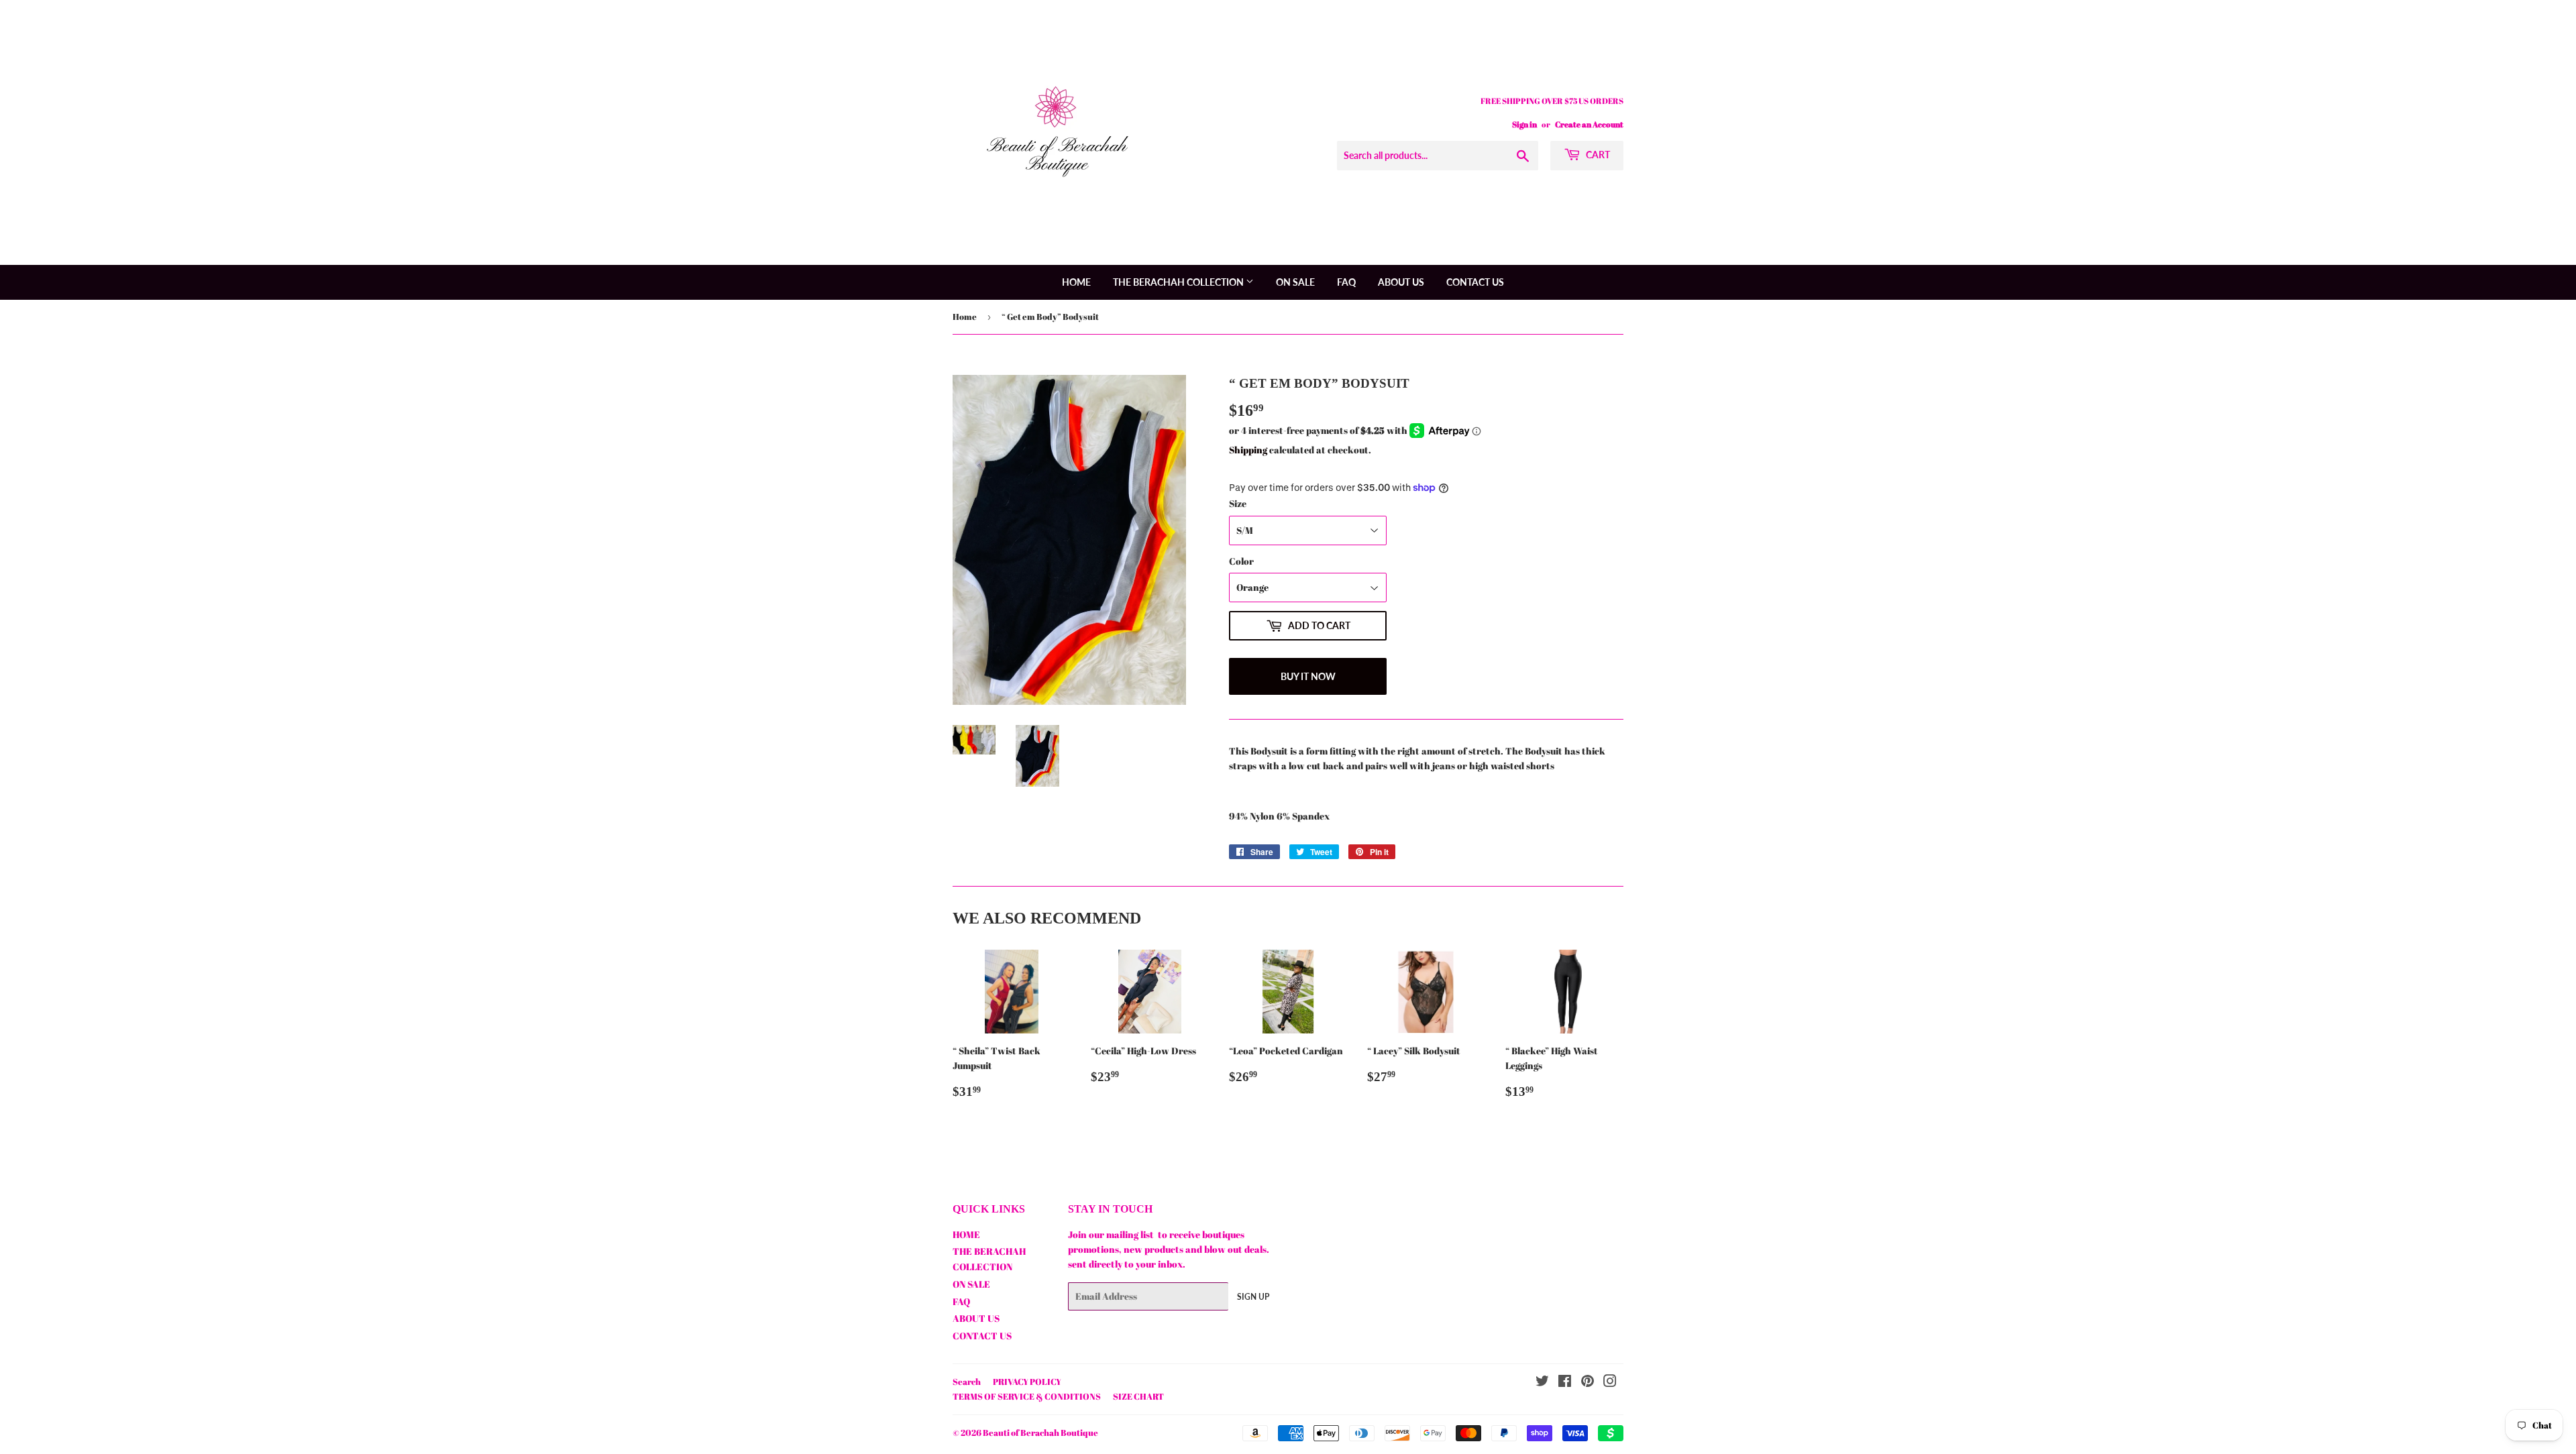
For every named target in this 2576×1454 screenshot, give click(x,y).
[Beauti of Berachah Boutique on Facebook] (1565, 1383)
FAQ (1346, 282)
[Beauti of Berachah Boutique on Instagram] (1610, 1383)
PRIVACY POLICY (1027, 1382)
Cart (1597, 155)
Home (965, 317)
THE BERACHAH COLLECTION (1179, 282)
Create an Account (1589, 124)
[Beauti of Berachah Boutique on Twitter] (1542, 1383)
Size (1238, 503)
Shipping (1248, 450)
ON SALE (1295, 282)
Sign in (1524, 124)
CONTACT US (1475, 282)
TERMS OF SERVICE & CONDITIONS (1027, 1396)
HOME (1076, 282)
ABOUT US (1401, 282)
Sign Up (1253, 1297)
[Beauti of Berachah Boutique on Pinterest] (1588, 1383)
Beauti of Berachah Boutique (1040, 1433)
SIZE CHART (1138, 1396)
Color (1241, 561)
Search (967, 1382)
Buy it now (1308, 676)
